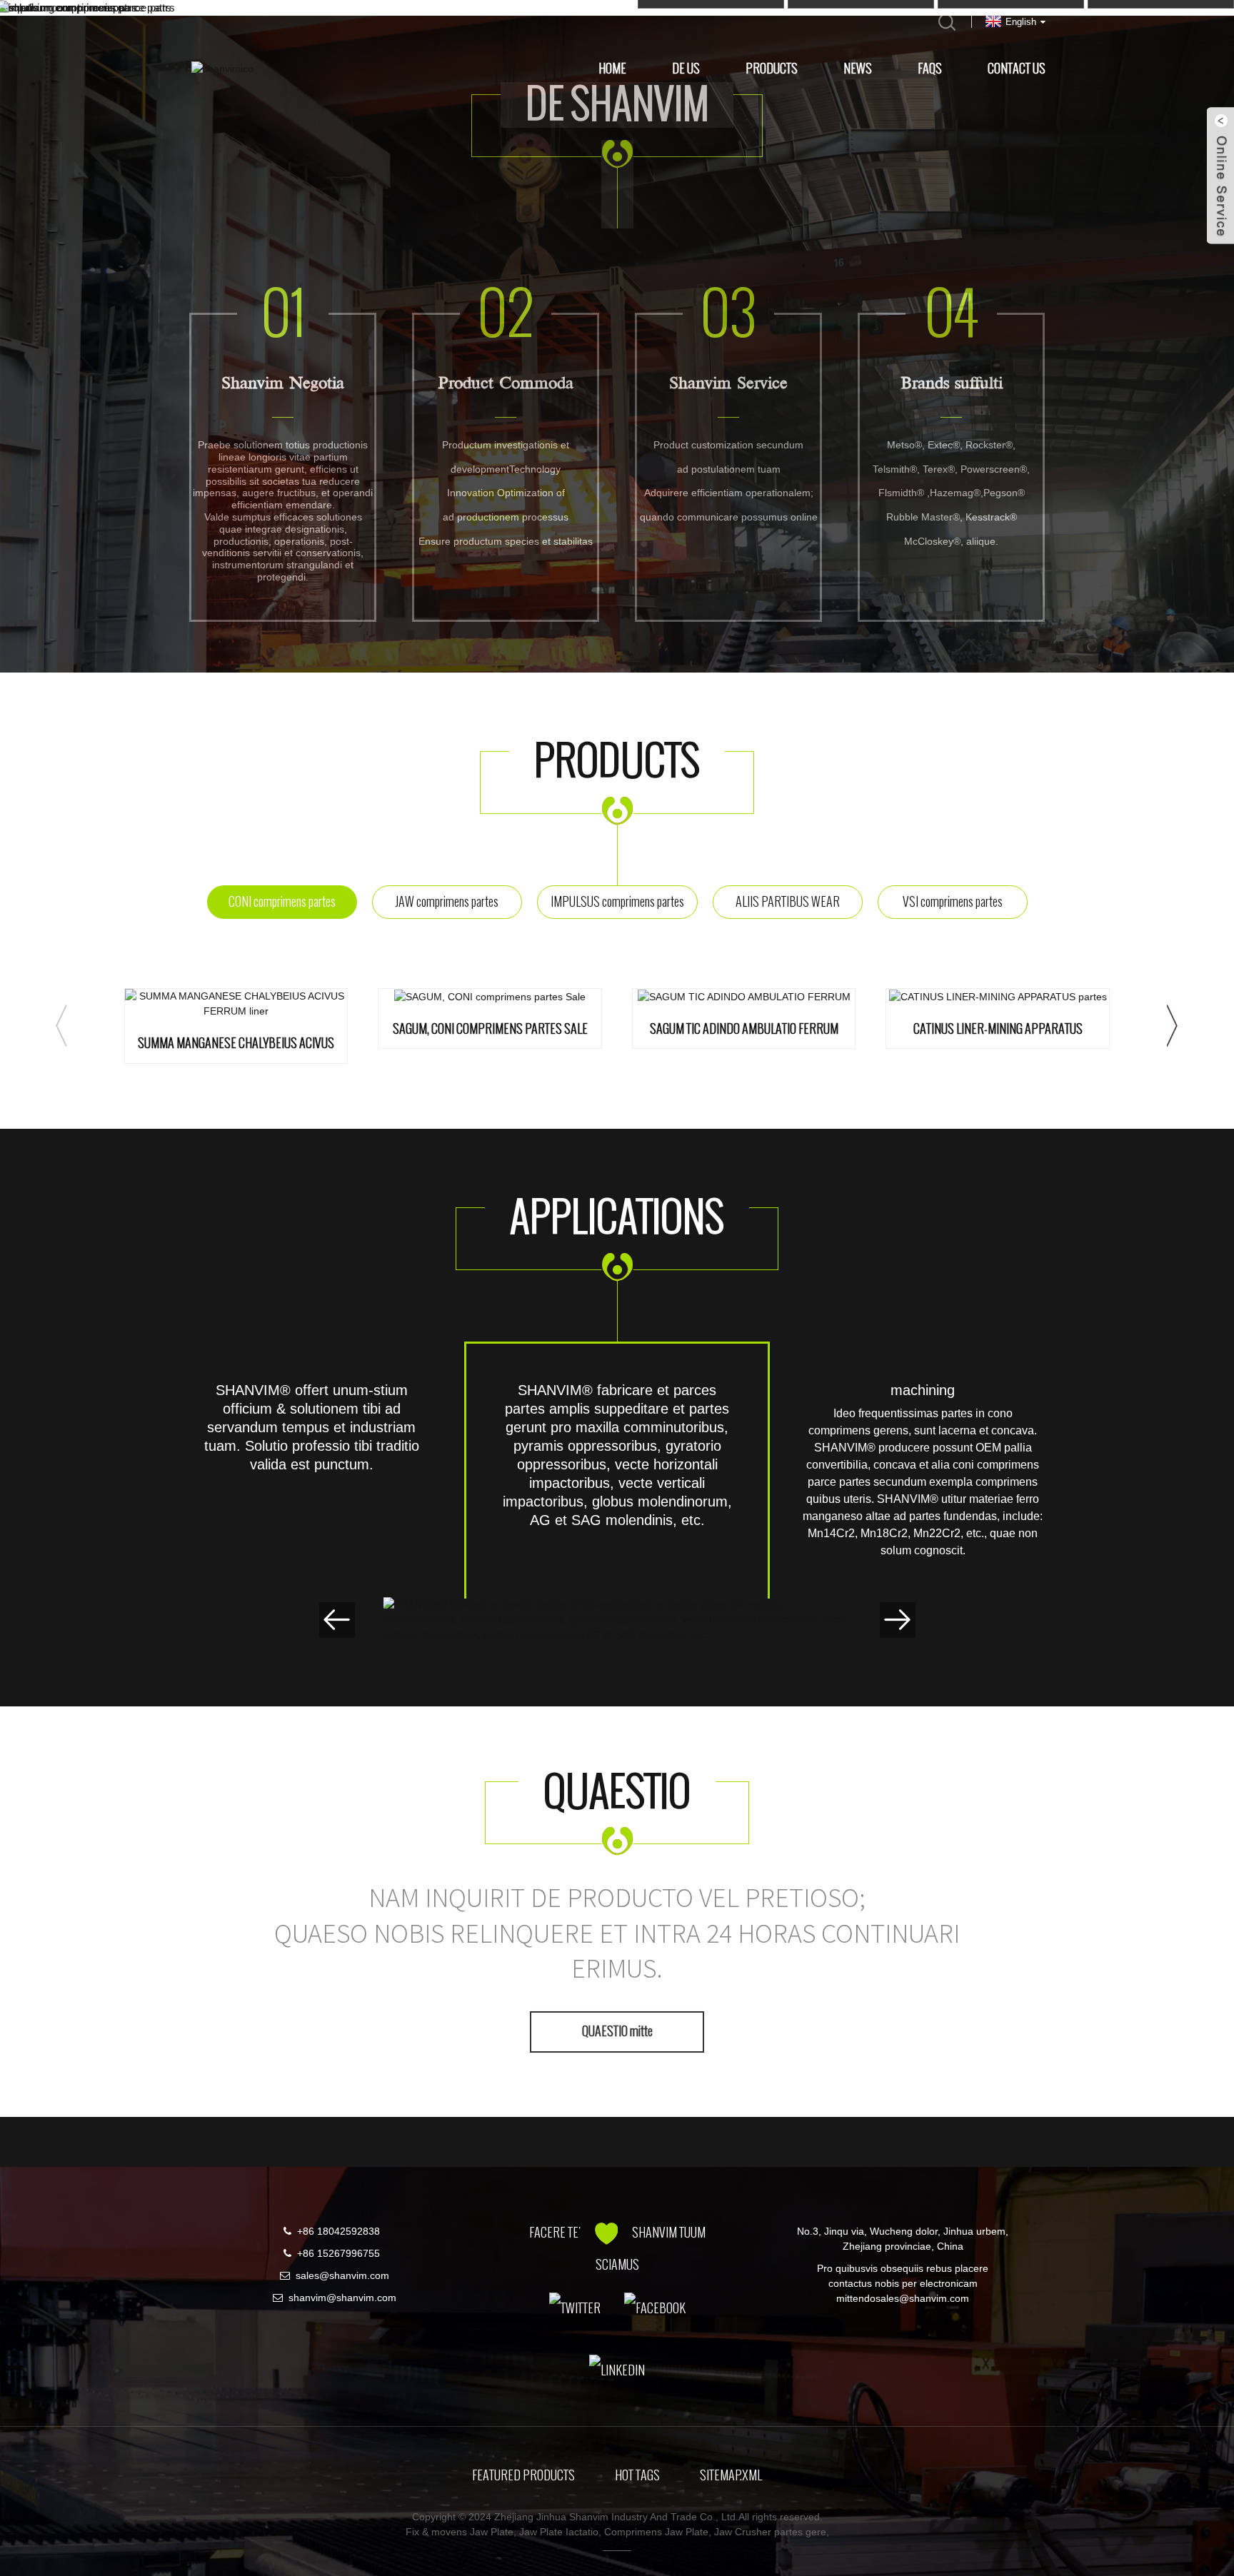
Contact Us (1017, 69)
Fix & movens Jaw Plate (460, 2532)
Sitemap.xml (731, 2475)
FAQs (930, 69)
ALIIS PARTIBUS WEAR (788, 902)
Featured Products (523, 2475)
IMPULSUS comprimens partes (617, 902)
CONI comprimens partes (282, 902)
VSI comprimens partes (953, 902)
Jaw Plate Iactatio (559, 2532)
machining (923, 1390)
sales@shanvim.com (342, 2275)
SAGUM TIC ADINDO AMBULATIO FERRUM (744, 1030)
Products (772, 69)
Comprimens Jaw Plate (656, 2532)
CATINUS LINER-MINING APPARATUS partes (998, 1030)
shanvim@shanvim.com (342, 2298)
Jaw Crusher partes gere (770, 2532)
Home (612, 69)
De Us (686, 69)
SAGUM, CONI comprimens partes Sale (490, 1030)
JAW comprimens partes (447, 902)
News (858, 69)
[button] (61, 1026)
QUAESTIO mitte (617, 2031)
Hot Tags (637, 2475)
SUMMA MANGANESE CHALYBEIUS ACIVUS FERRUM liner (236, 1044)
